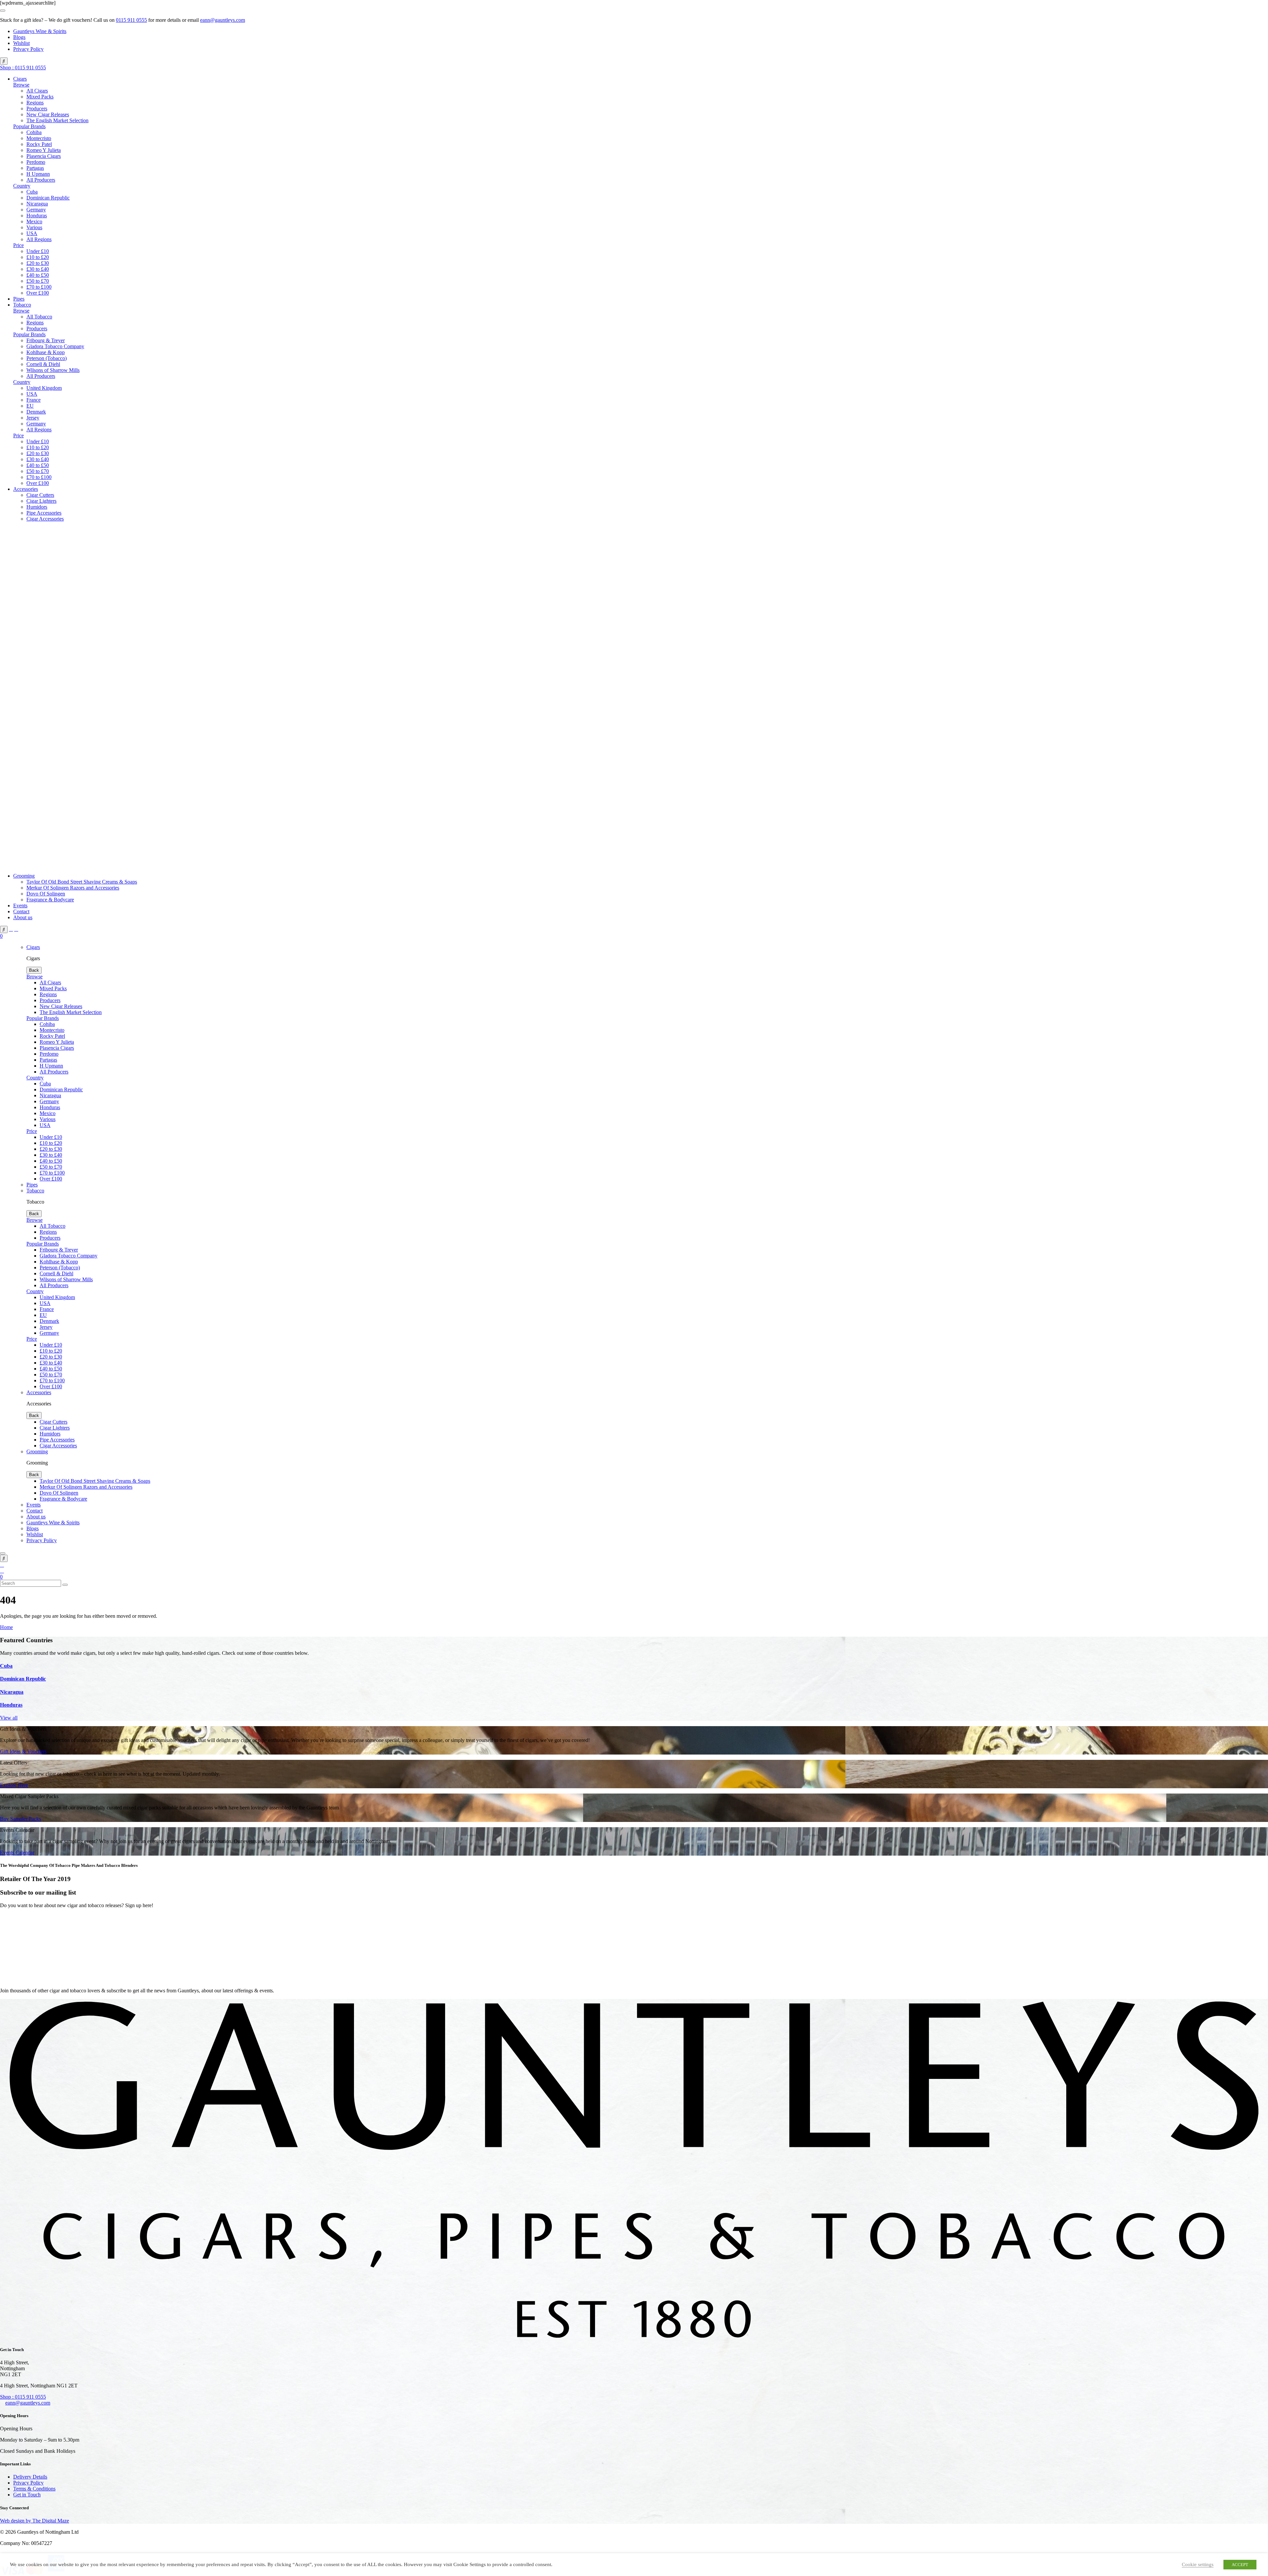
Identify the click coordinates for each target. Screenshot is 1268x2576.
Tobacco (22, 305)
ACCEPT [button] (1240, 2565)
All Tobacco (39, 317)
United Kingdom (44, 388)
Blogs (19, 37)
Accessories (26, 489)
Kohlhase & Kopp (46, 352)
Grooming (24, 876)
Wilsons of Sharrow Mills (53, 370)
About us (23, 917)
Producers (37, 109)
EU (30, 406)
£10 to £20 (38, 257)
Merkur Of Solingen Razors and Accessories (73, 888)
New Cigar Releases (48, 114)
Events (20, 906)
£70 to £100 (39, 287)
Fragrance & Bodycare (50, 900)
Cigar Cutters (40, 495)
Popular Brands (29, 126)
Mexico (34, 221)
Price (18, 245)
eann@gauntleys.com (223, 20)
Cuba (32, 192)
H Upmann (38, 174)
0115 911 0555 (131, 20)
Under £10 (38, 251)
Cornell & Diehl (43, 364)
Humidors (37, 507)
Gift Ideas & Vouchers (23, 1751)
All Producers (41, 180)
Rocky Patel (39, 144)
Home (6, 1627)
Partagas (35, 168)
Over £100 (38, 293)
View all (9, 1718)
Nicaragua (37, 204)
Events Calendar (17, 1852)
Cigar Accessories (45, 519)
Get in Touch (27, 2495)
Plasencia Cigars (44, 156)
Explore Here (14, 1785)
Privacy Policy (28, 49)
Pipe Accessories (44, 513)
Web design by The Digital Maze (35, 2521)
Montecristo (39, 138)
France (34, 400)
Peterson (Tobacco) (47, 358)
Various (34, 227)
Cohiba (34, 132)
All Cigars (37, 91)
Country (22, 186)
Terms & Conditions (34, 2489)
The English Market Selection (57, 120)
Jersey (33, 418)
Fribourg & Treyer (46, 340)
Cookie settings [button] (1198, 2564)
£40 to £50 (38, 275)
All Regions (39, 239)
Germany (36, 210)
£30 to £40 (38, 269)
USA (32, 233)
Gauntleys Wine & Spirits (40, 31)
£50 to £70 (38, 281)
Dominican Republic (48, 198)
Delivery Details (30, 2477)
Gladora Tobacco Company (55, 346)
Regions (35, 103)
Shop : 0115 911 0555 (23, 68)
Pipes (19, 299)
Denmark (36, 412)
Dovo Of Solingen (46, 894)
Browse (21, 85)
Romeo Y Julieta (44, 150)
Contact (21, 911)
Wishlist (21, 43)
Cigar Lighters (41, 501)
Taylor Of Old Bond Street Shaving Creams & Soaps (82, 882)
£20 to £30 (38, 263)
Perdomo (36, 162)
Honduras (37, 216)
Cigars (20, 79)
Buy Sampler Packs (20, 1819)
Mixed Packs (40, 97)
